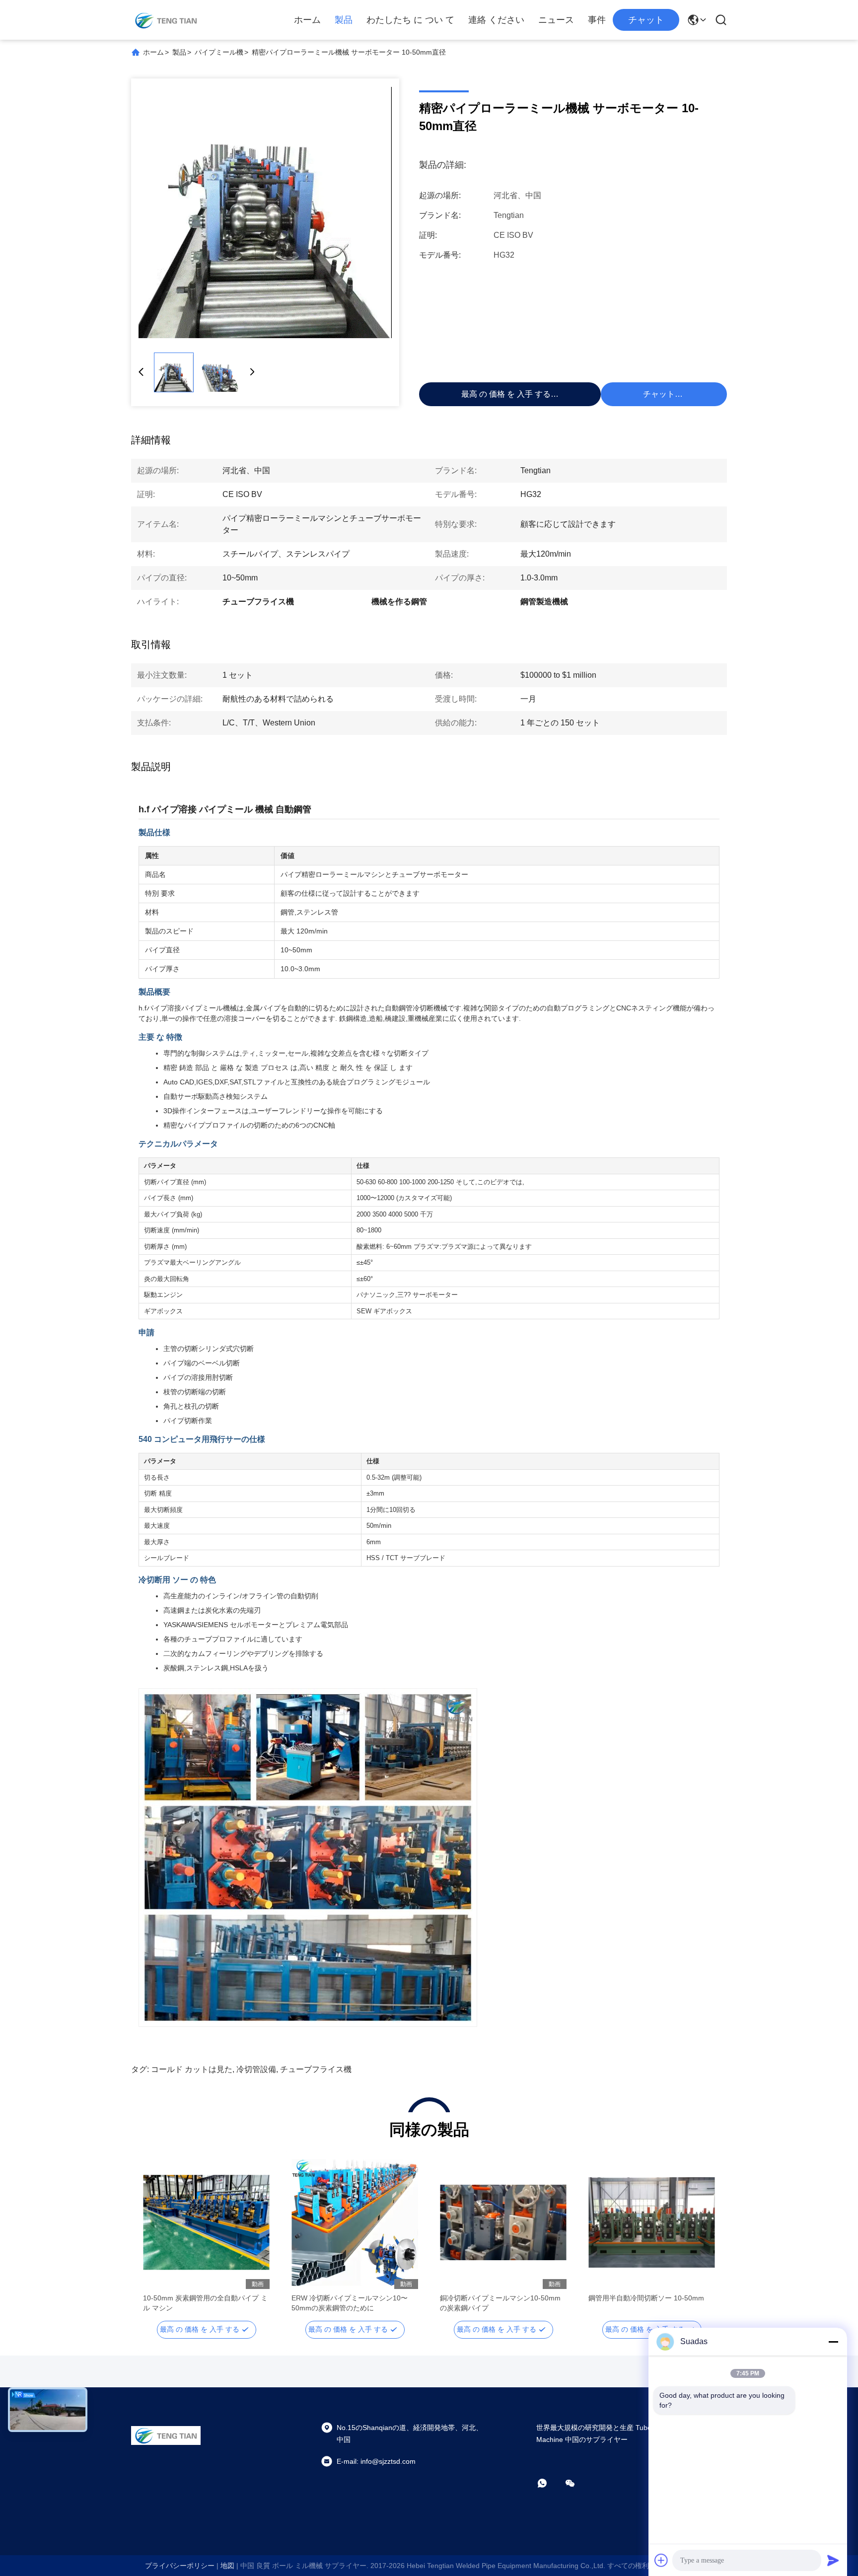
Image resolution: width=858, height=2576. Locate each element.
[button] (156, 2240)
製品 (344, 20)
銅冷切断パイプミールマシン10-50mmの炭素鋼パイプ (500, 2303)
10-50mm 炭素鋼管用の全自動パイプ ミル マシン (205, 2303)
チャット (646, 20)
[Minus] (833, 2342)
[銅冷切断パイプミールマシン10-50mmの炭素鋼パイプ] (503, 2222)
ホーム (307, 20)
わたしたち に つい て (410, 20)
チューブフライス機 (316, 2069)
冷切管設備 (256, 2069)
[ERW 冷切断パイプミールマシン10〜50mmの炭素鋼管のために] (355, 2222)
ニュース (556, 20)
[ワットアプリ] (549, 2483)
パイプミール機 (219, 52)
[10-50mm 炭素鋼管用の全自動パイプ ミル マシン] (206, 2222)
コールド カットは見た (192, 2069)
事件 (597, 20)
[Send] (833, 2560)
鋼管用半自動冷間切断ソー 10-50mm (646, 2298)
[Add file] (661, 2560)
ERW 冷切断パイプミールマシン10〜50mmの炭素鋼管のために (350, 2303)
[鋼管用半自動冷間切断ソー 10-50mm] (652, 2222)
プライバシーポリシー (180, 2566)
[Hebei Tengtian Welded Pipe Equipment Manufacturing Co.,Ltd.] (166, 20)
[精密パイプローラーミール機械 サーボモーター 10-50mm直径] (265, 213)
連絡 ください (496, 20)
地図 (227, 2566)
